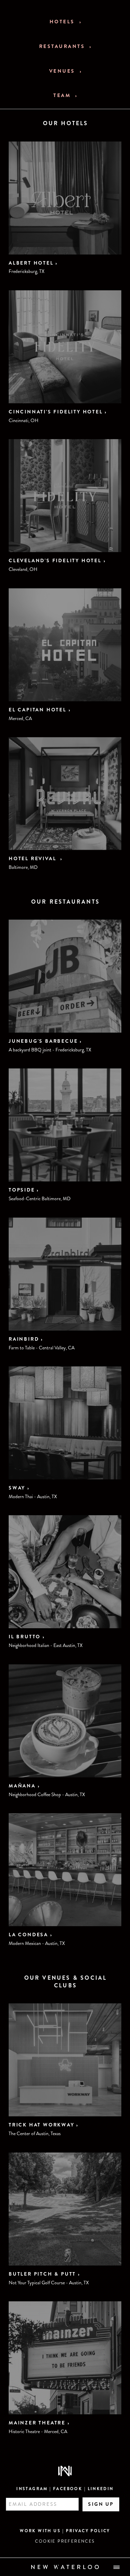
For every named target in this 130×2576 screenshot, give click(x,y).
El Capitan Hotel (38, 710)
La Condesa (28, 1935)
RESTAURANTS (63, 46)
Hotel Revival (33, 858)
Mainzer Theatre (37, 2423)
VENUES (63, 71)
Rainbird (24, 1339)
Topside (22, 1190)
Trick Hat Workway (42, 2125)
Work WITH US (40, 2531)
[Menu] (117, 2567)
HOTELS (63, 22)
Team (63, 95)
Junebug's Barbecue (43, 1041)
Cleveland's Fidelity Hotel (55, 560)
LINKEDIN (101, 2489)
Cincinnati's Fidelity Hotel (56, 412)
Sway (17, 1488)
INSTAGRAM (32, 2489)
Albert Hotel (31, 263)
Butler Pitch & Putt (42, 2274)
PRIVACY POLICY (88, 2531)
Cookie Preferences (65, 2541)
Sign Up (101, 2504)
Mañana (22, 1786)
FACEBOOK (68, 2489)
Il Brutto (25, 1637)
